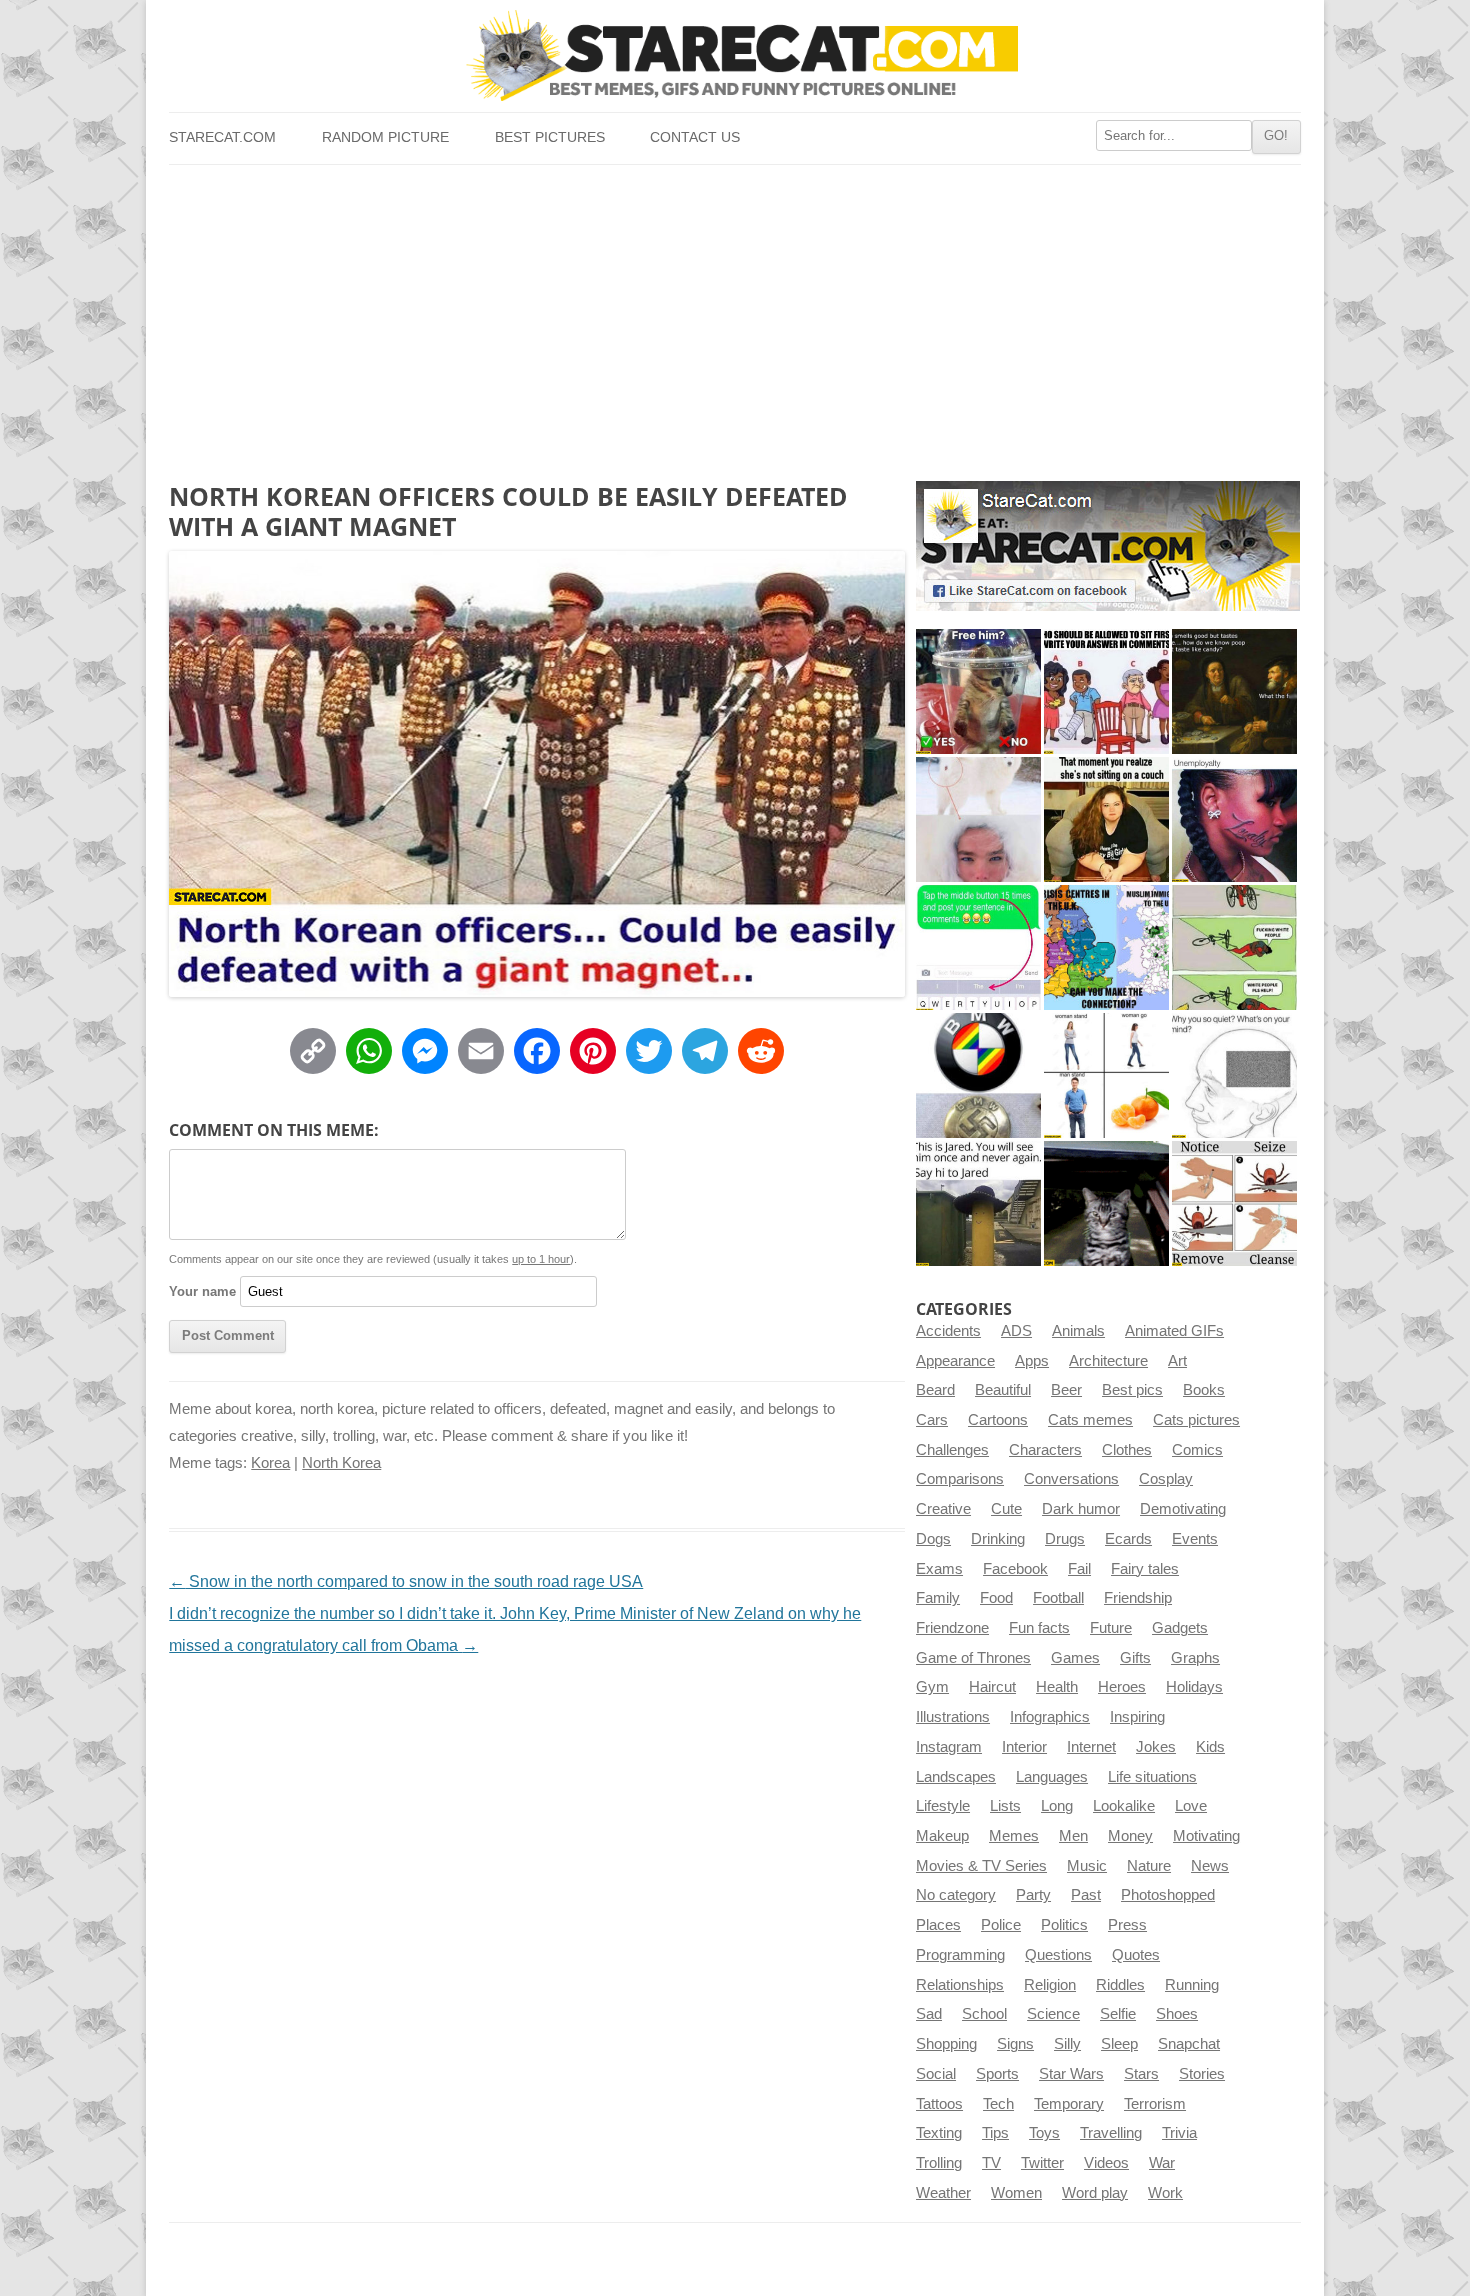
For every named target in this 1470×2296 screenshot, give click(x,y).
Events (1195, 1539)
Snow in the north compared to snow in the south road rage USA (406, 1581)
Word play (1095, 2193)
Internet (1091, 1747)
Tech (998, 2104)
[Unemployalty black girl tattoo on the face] (1234, 819)
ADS (1016, 1331)
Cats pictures (1196, 1420)
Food (996, 1598)
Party (1033, 1895)
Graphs (1195, 1658)
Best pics (1132, 1390)
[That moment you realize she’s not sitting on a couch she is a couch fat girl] (1106, 819)
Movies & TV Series (981, 1866)
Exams (939, 1569)
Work (1165, 2193)
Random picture (385, 137)
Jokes (1156, 1747)
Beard (935, 1390)
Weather (943, 2193)
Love (1191, 1806)
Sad (929, 2014)
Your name (202, 1291)
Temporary (1069, 2104)
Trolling (939, 2163)
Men (1073, 1836)
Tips (995, 2133)
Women (1016, 2193)
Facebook (1015, 1569)
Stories (1202, 2074)
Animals (1078, 1331)
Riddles (1120, 1985)
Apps (1032, 1361)
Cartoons (998, 1420)
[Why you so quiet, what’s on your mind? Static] (1234, 1075)
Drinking (998, 1539)
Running (1192, 1985)
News (1210, 1866)
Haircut (992, 1687)
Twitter (1042, 2163)
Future (1111, 1628)
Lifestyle (943, 1806)
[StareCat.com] (734, 55)
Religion (1050, 1985)
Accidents (948, 1331)
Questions (1058, 1955)
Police (1001, 1925)
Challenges (952, 1450)
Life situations (1152, 1777)
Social (936, 2074)
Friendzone (952, 1628)
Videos (1106, 2163)
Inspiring (1137, 1717)
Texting (939, 2133)
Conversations (1071, 1479)
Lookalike (1124, 1806)
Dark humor (1081, 1509)
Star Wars (1071, 2074)
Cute (1006, 1509)
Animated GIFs (1174, 1331)
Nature (1149, 1866)
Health (1057, 1687)
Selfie (1118, 2014)
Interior (1024, 1747)
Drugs (1065, 1539)
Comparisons (960, 1479)
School (984, 2014)
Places (938, 1925)
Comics (1197, 1450)
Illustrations (953, 1717)
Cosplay (1166, 1479)
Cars (932, 1420)
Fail (1079, 1569)
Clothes (1127, 1450)
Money (1130, 1836)
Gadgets (1180, 1628)
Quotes (1136, 1955)
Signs (1015, 2044)
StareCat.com (222, 137)
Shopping (946, 2044)
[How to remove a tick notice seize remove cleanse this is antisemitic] (1234, 1203)
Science (1053, 2014)
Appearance (955, 1361)
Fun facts (1039, 1628)
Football (1058, 1598)
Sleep (1119, 2044)
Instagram (949, 1747)
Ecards (1128, 1539)
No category (956, 1895)
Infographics (1050, 1717)
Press (1127, 1925)
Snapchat (1189, 2044)
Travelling (1111, 2133)
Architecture (1108, 1361)
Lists (1005, 1806)
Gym (932, 1687)
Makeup (942, 1836)
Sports (997, 2074)
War (1162, 2163)
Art (1177, 1361)
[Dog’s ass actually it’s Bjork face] (978, 819)
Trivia (1179, 2133)
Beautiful (1003, 1390)
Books (1204, 1390)
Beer (1066, 1390)
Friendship (1138, 1598)
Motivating (1206, 1836)
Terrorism (1155, 2104)
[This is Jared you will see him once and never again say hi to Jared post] (978, 1203)
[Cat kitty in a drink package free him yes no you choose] (978, 691)
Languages (1052, 1777)
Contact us (695, 137)
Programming (960, 1955)
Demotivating (1183, 1509)
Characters (1045, 1450)
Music (1087, 1866)
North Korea (341, 1463)
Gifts (1135, 1658)
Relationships (960, 1985)
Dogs (933, 1539)
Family (938, 1598)
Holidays (1194, 1687)
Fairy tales (1145, 1569)
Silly (1067, 2044)
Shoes (1177, 2014)
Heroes (1122, 1687)
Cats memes (1090, 1420)
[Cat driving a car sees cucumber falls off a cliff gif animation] (1106, 1203)
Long (1057, 1806)
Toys (1044, 2133)
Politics (1064, 1925)
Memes (1014, 1836)
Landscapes (956, 1777)
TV (991, 2163)
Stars (1141, 2074)
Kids (1210, 1747)
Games (1075, 1658)
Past (1086, 1895)
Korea (270, 1463)
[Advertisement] (734, 315)
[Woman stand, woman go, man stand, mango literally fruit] (1106, 1075)
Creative (943, 1509)
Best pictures (550, 137)
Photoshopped (1168, 1895)
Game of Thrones (973, 1658)
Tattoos (939, 2104)
